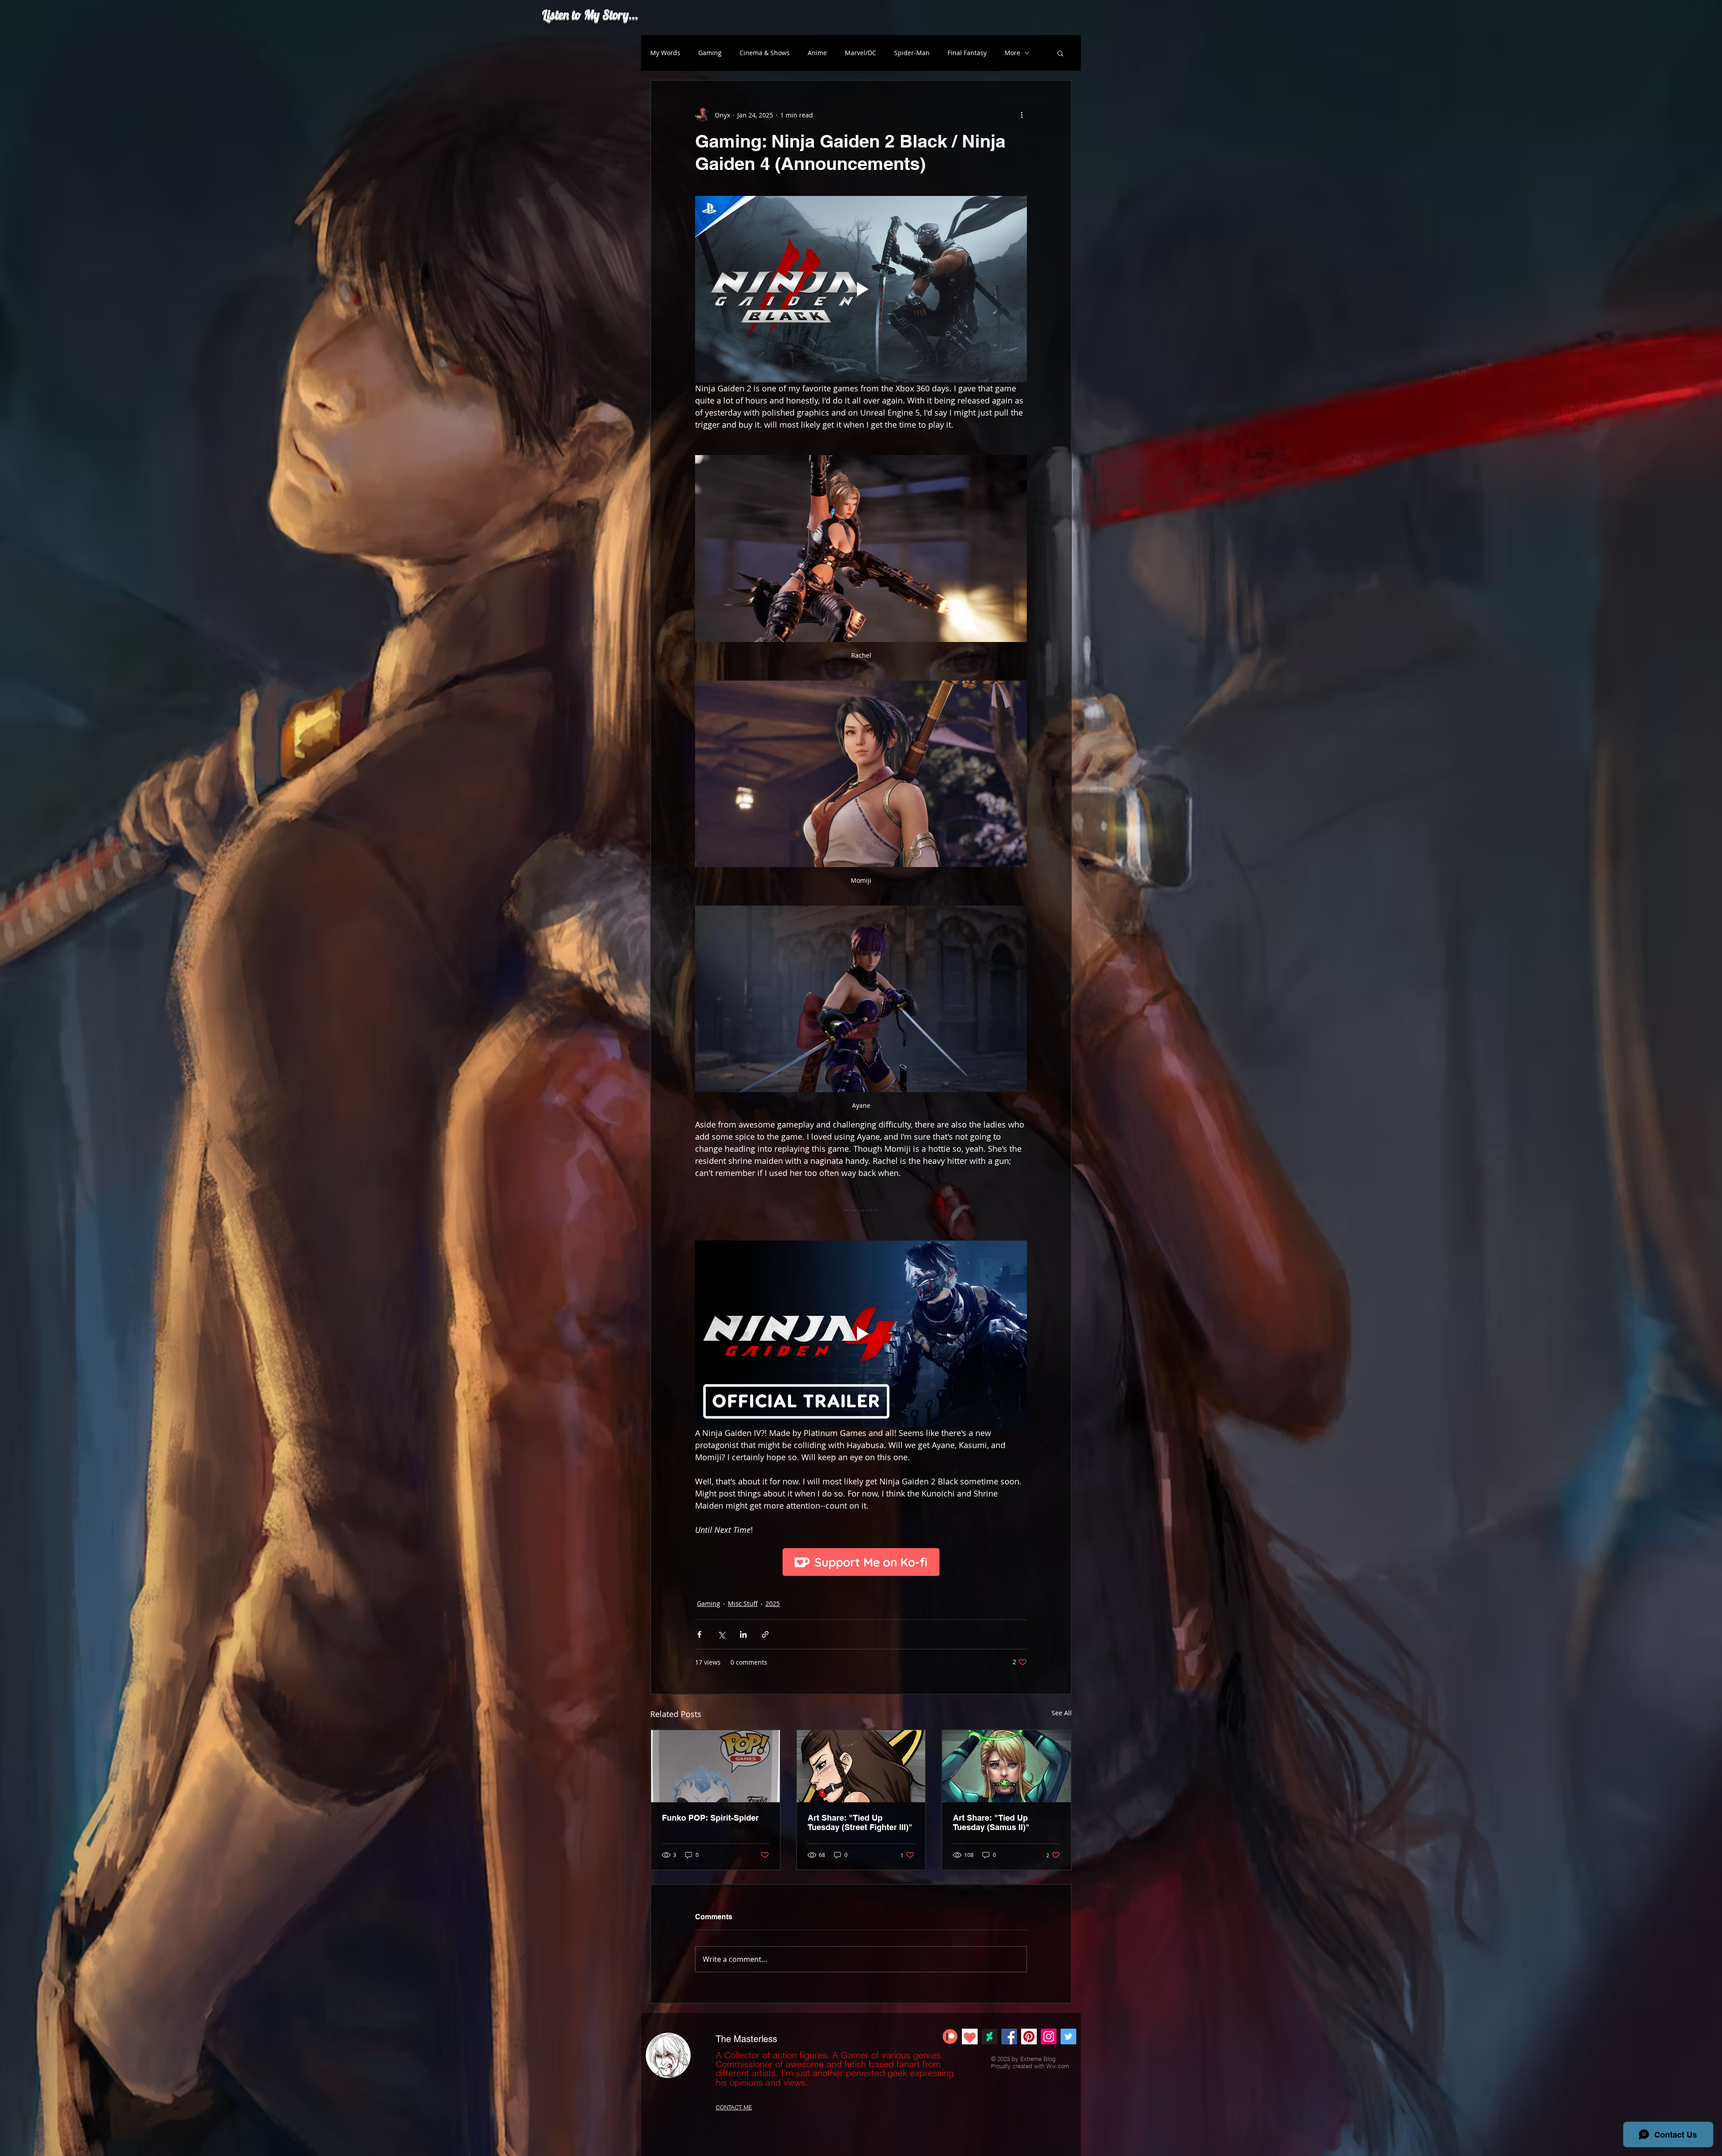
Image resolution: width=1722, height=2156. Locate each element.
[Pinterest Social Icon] (1029, 2037)
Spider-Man (912, 53)
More (1012, 53)
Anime (817, 53)
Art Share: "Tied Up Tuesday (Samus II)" (991, 1822)
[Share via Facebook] (699, 1634)
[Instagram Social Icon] (1049, 2037)
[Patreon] (950, 2037)
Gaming (710, 53)
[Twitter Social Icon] (1068, 2037)
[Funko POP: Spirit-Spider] (715, 1766)
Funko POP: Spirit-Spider (710, 1818)
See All (1062, 1713)
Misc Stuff (743, 1603)
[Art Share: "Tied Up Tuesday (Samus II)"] (1007, 1766)
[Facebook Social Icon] (1009, 2037)
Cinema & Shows (765, 53)
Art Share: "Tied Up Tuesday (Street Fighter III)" (860, 1822)
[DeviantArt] (989, 2037)
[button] (1060, 53)
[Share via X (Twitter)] (721, 1634)
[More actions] (1022, 115)
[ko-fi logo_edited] (970, 2037)
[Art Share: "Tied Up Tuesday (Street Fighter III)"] (861, 1766)
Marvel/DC (861, 53)
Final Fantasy (967, 53)
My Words (665, 53)
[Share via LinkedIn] (743, 1634)
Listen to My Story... (590, 14)
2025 (773, 1603)
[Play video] (861, 289)
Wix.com (1058, 2066)
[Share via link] (765, 1634)
